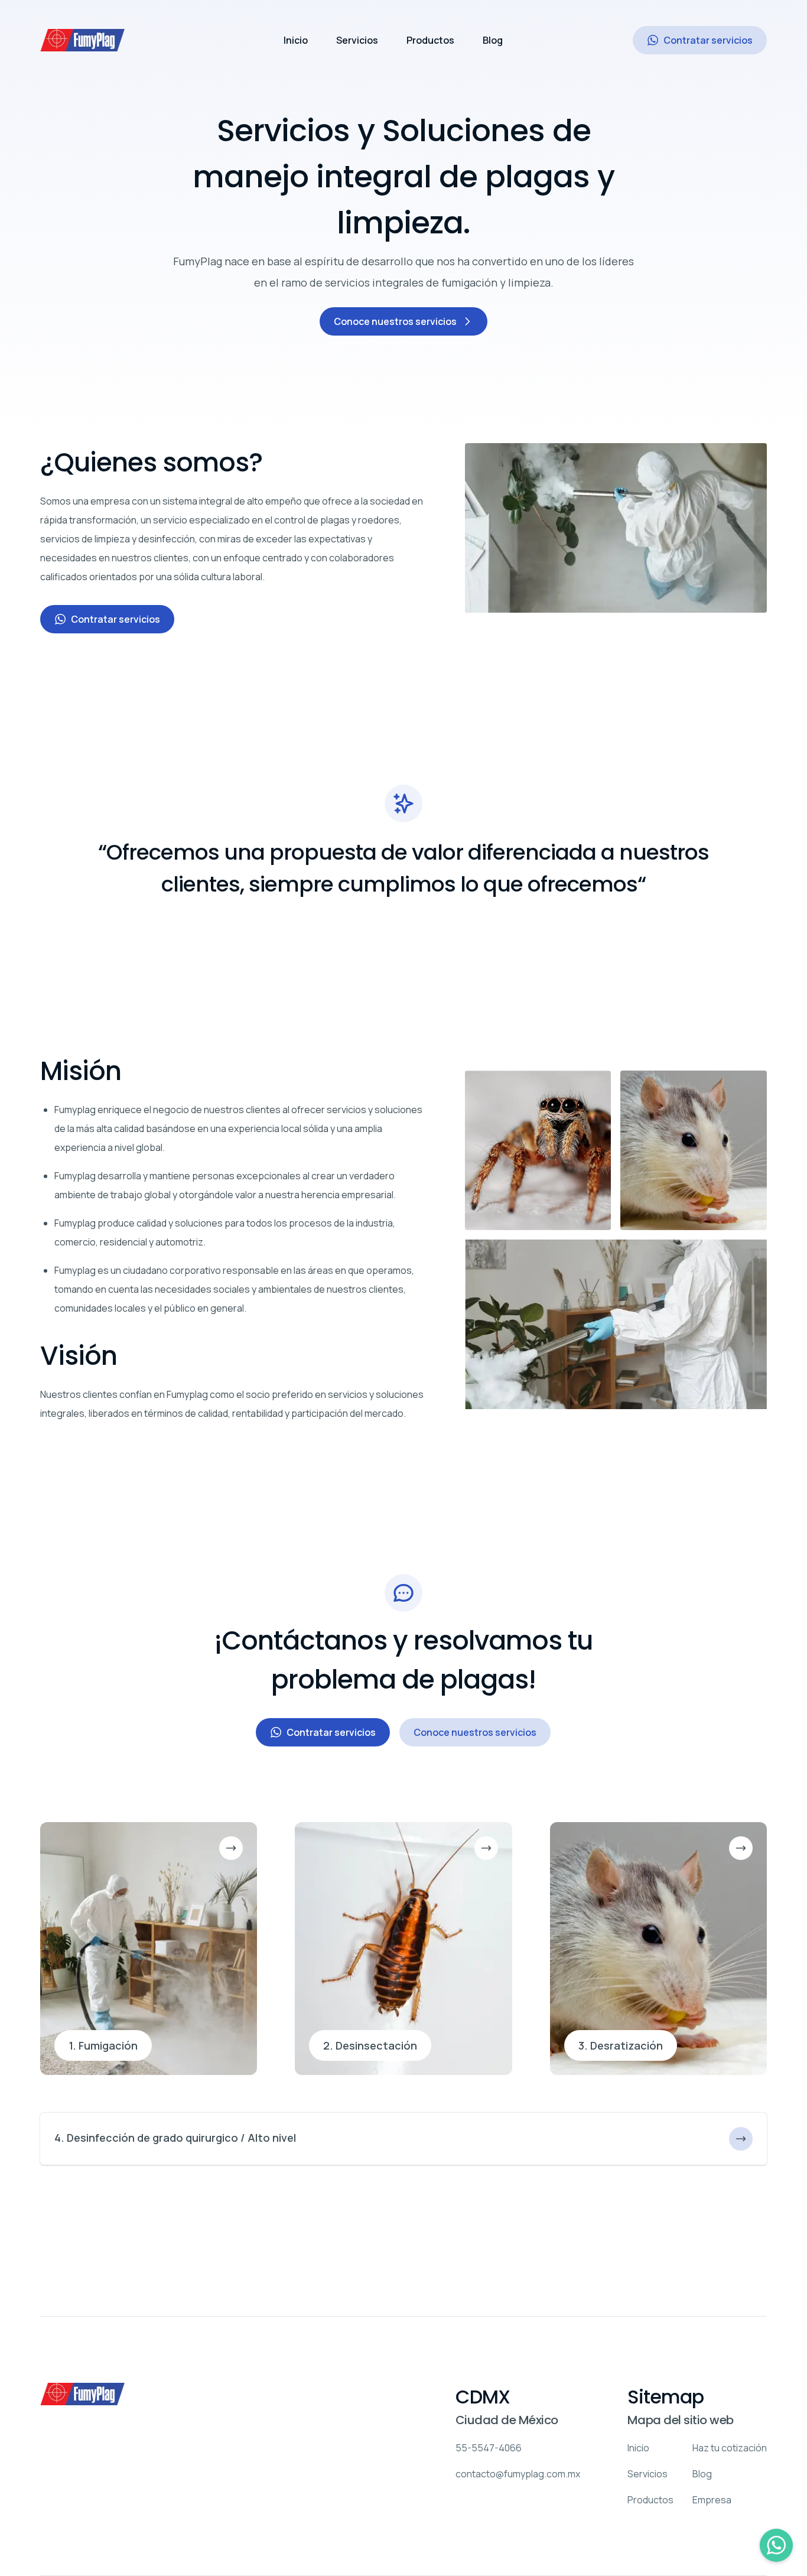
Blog (493, 40)
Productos (430, 40)
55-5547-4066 (489, 2448)
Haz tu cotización (730, 2448)
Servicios (357, 40)
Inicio (296, 40)
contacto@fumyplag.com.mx (518, 2474)
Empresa (712, 2500)
